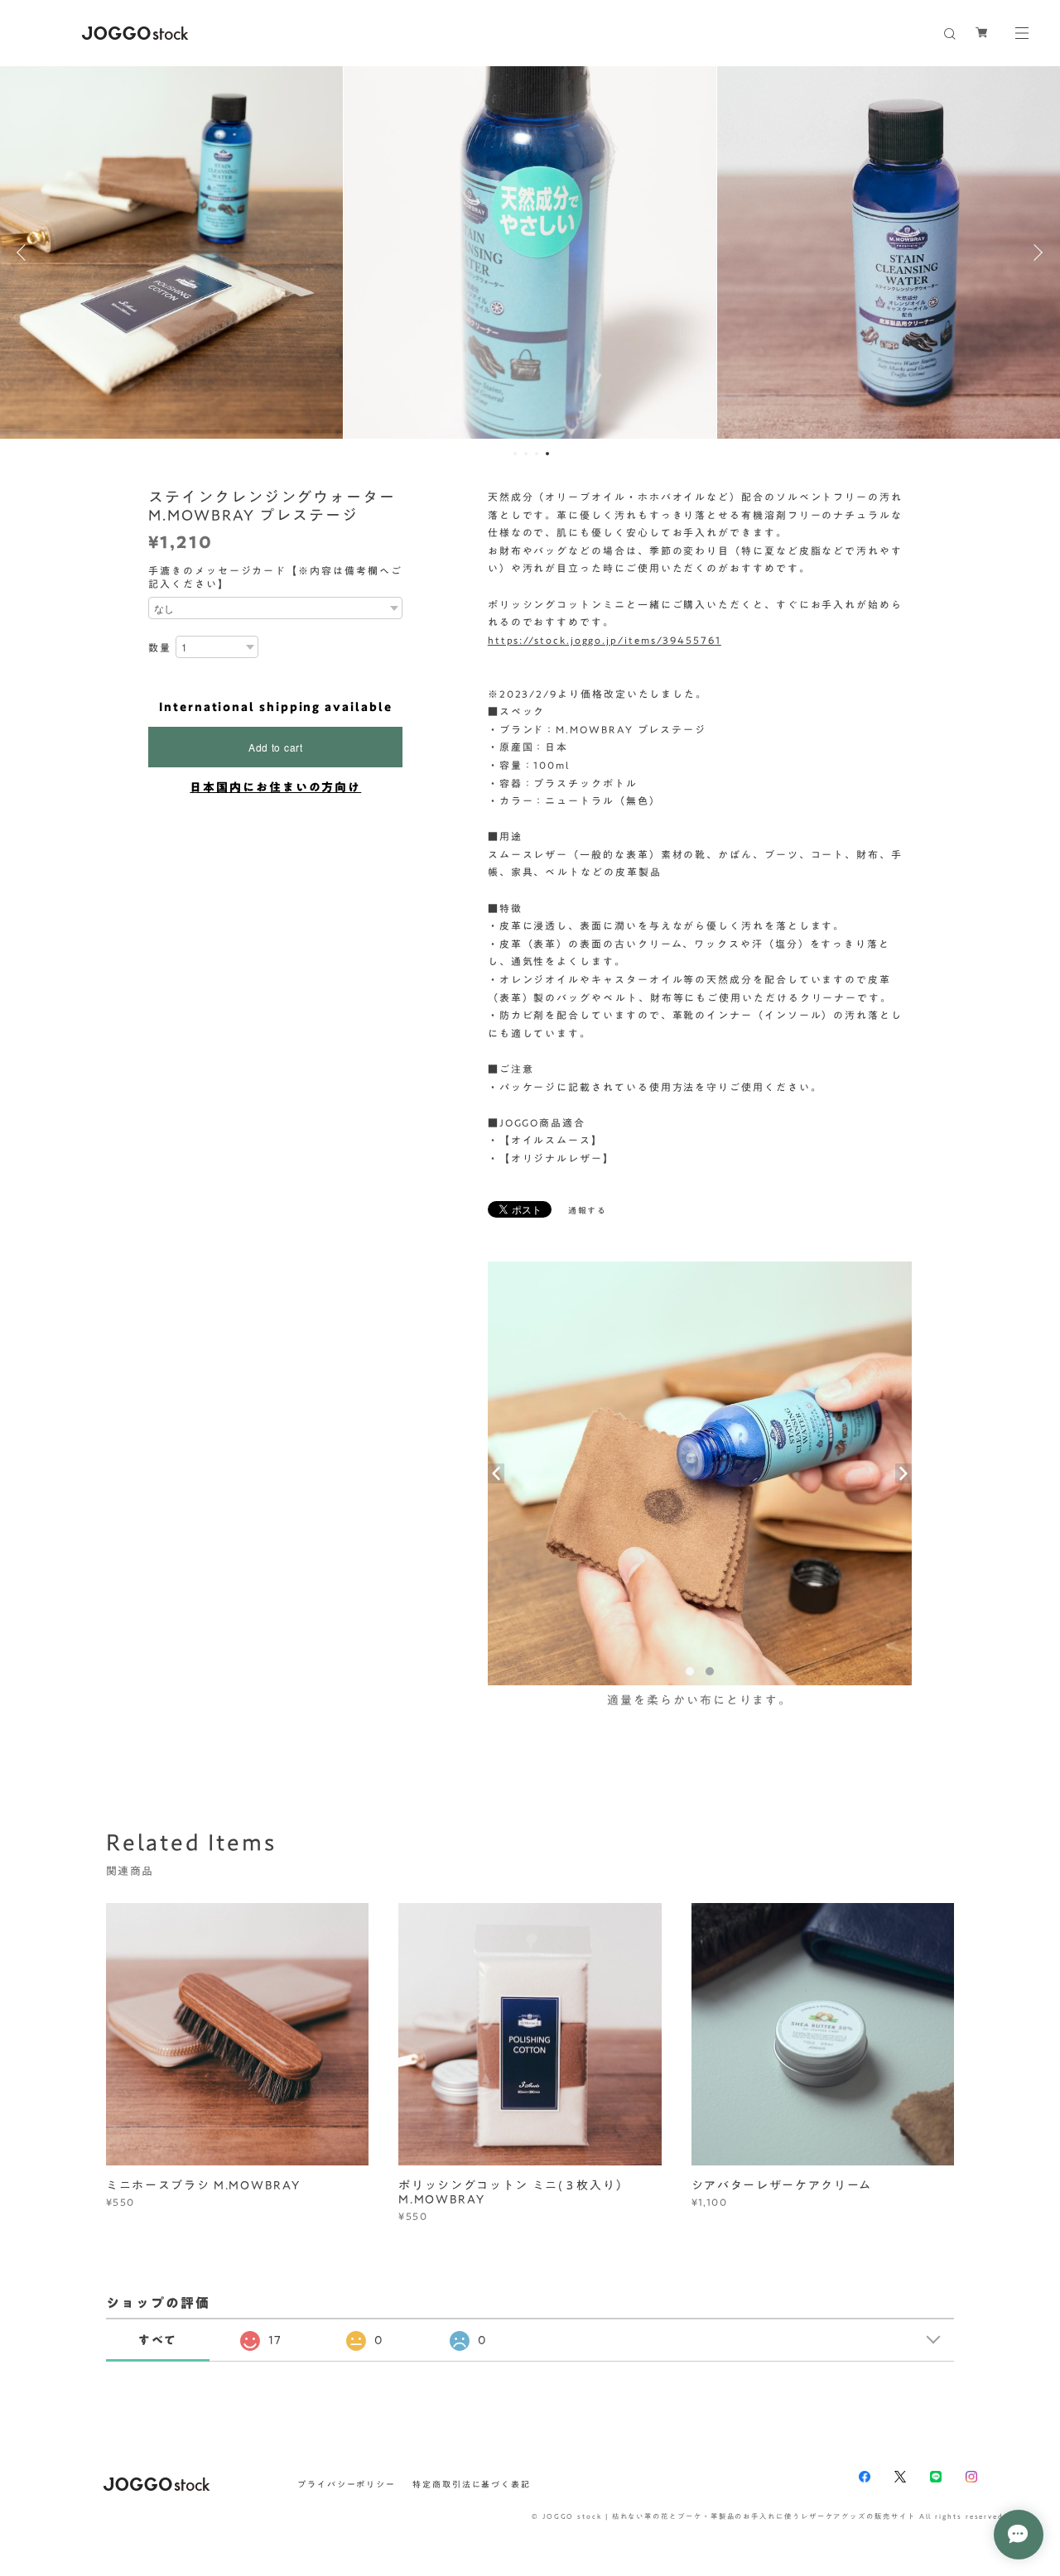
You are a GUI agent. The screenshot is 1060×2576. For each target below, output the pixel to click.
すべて (158, 2340)
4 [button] (547, 454)
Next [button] (1035, 252)
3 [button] (537, 454)
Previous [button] (25, 252)
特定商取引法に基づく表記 (472, 2484)
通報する (588, 1210)
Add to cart (276, 747)
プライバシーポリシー (347, 2484)
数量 (160, 647)
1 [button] (515, 454)
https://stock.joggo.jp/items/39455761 (605, 640)
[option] (530, 252)
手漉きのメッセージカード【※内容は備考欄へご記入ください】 (275, 577)
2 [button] (526, 454)
